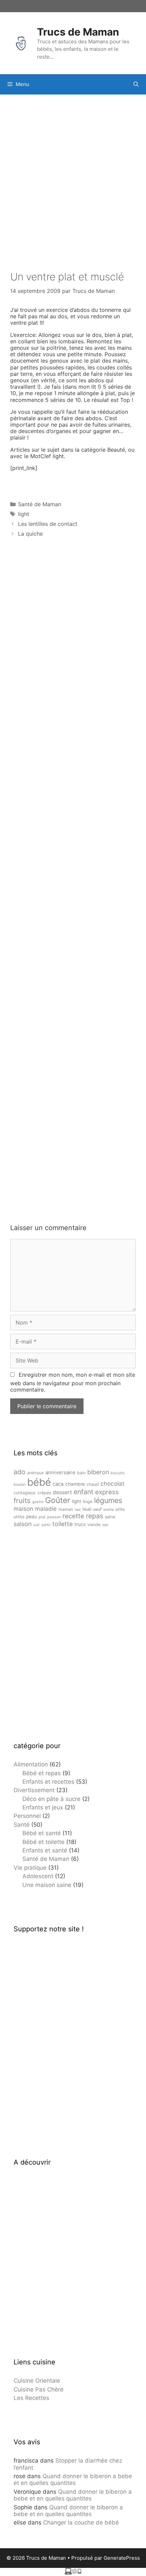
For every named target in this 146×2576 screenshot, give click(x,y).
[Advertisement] (73, 174)
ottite (19, 1517)
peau (32, 1517)
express (107, 1492)
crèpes (44, 1493)
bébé (39, 1482)
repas (95, 1516)
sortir (46, 1525)
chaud (93, 1484)
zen (105, 1525)
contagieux (25, 1493)
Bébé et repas (42, 1773)
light (24, 514)
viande (94, 1525)
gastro (38, 1502)
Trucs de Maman (78, 32)
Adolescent (38, 1876)
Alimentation (31, 1764)
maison (23, 1509)
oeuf (97, 1509)
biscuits (118, 1473)
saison (23, 1524)
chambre (75, 1484)
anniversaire (60, 1473)
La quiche (30, 534)
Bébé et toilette (43, 1842)
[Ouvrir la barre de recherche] (136, 84)
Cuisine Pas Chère (39, 2389)
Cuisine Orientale (37, 2381)
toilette (62, 1524)
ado (20, 1472)
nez (78, 1510)
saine (110, 1517)
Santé (22, 1825)
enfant (84, 1492)
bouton (20, 1485)
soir (36, 1525)
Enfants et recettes (48, 1782)
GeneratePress (122, 2558)
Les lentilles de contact (48, 524)
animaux (35, 1473)
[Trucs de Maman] (21, 43)
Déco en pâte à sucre (51, 1799)
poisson (54, 1517)
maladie (46, 1509)
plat (42, 1517)
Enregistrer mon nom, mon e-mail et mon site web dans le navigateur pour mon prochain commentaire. (73, 1382)
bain (81, 1473)
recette (73, 1516)
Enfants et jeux (43, 1807)
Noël (87, 1509)
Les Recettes (31, 2398)
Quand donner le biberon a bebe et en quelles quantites (73, 2480)
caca (58, 1484)
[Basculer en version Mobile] (73, 2573)
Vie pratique (30, 1868)
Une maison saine (47, 1885)
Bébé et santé (42, 1833)
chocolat (112, 1484)
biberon (98, 1472)
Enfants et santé (45, 1850)
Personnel (27, 1816)
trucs (80, 1524)
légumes (108, 1500)
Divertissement (34, 1790)
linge (88, 1501)
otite (120, 1509)
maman (66, 1509)
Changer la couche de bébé (81, 2523)
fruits (22, 1500)
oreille (108, 1510)
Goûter (58, 1500)
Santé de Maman (40, 504)
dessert (62, 1492)
